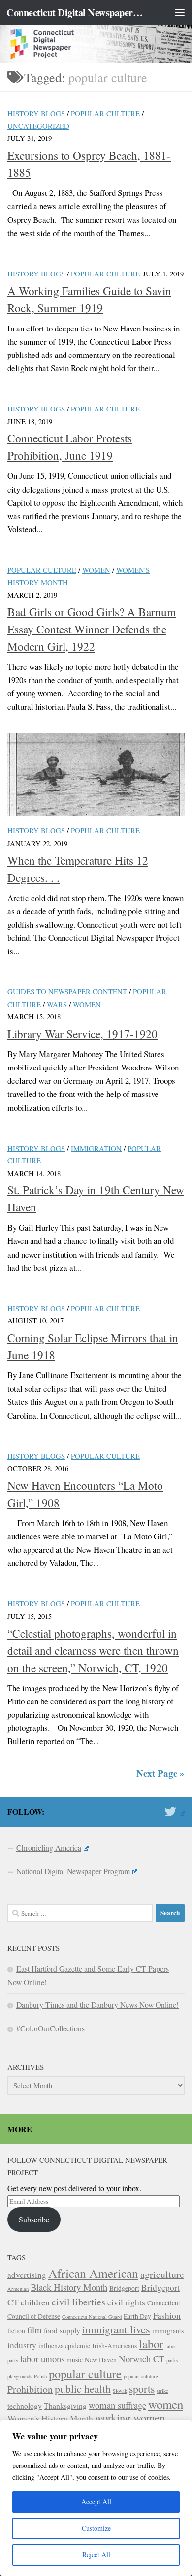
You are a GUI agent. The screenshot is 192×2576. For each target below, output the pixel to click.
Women (96, 570)
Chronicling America (49, 1848)
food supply (62, 2330)
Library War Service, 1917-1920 (82, 1034)
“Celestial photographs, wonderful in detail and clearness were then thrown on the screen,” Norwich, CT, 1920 (93, 1650)
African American (93, 2273)
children (35, 2302)
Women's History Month (50, 2419)
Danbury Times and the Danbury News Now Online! (97, 2005)
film (34, 2330)
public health (83, 2389)
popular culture (85, 2373)
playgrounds (20, 2376)
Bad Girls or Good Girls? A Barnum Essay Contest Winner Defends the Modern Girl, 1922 (92, 629)
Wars (57, 1004)
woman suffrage (117, 2405)
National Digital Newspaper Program (73, 1871)
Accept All (96, 2502)
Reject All (96, 2555)
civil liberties (79, 2302)
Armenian (18, 2289)
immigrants (168, 2331)
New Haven (101, 2360)
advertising (27, 2275)
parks (172, 2360)
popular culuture (141, 2376)
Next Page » (160, 1773)
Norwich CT (142, 2359)
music (75, 2360)
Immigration (96, 1148)
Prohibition (30, 2389)
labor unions (42, 2359)
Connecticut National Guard (92, 2317)
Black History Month (69, 2287)
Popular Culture (105, 113)
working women (130, 2417)
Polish (40, 2376)
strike (162, 2391)
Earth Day (137, 2316)
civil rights (126, 2302)
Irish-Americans (114, 2346)
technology (25, 2405)
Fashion (167, 2316)
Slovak (120, 2391)
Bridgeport (124, 2288)
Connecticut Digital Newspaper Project (76, 12)
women (166, 2404)
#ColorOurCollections (50, 2028)
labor (151, 2344)
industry (22, 2345)
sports (142, 2389)
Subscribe (34, 2219)
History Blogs (36, 113)
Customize (96, 2528)
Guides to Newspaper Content (67, 991)
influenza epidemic (64, 2346)
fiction (16, 2331)
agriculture (162, 2274)
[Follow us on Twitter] (175, 1811)
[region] (96, 2498)
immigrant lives (116, 2329)
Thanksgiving (65, 2405)
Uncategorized (38, 126)
